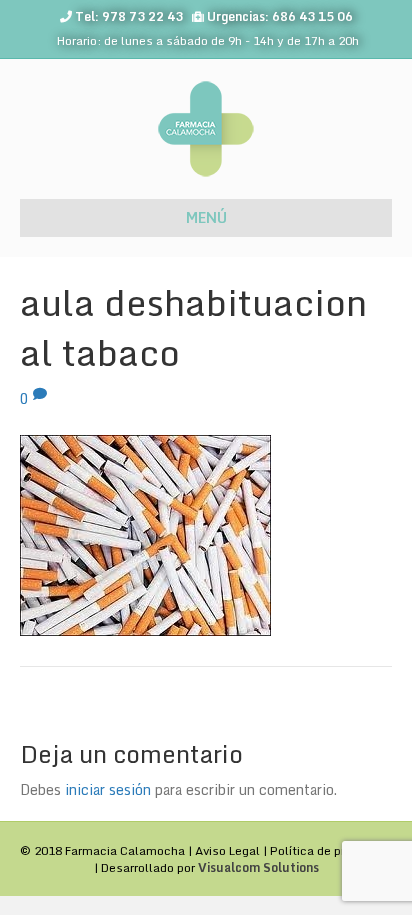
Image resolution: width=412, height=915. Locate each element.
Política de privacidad (331, 850)
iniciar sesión (108, 789)
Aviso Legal (227, 850)
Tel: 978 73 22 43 (129, 16)
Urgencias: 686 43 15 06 (280, 16)
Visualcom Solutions (258, 867)
